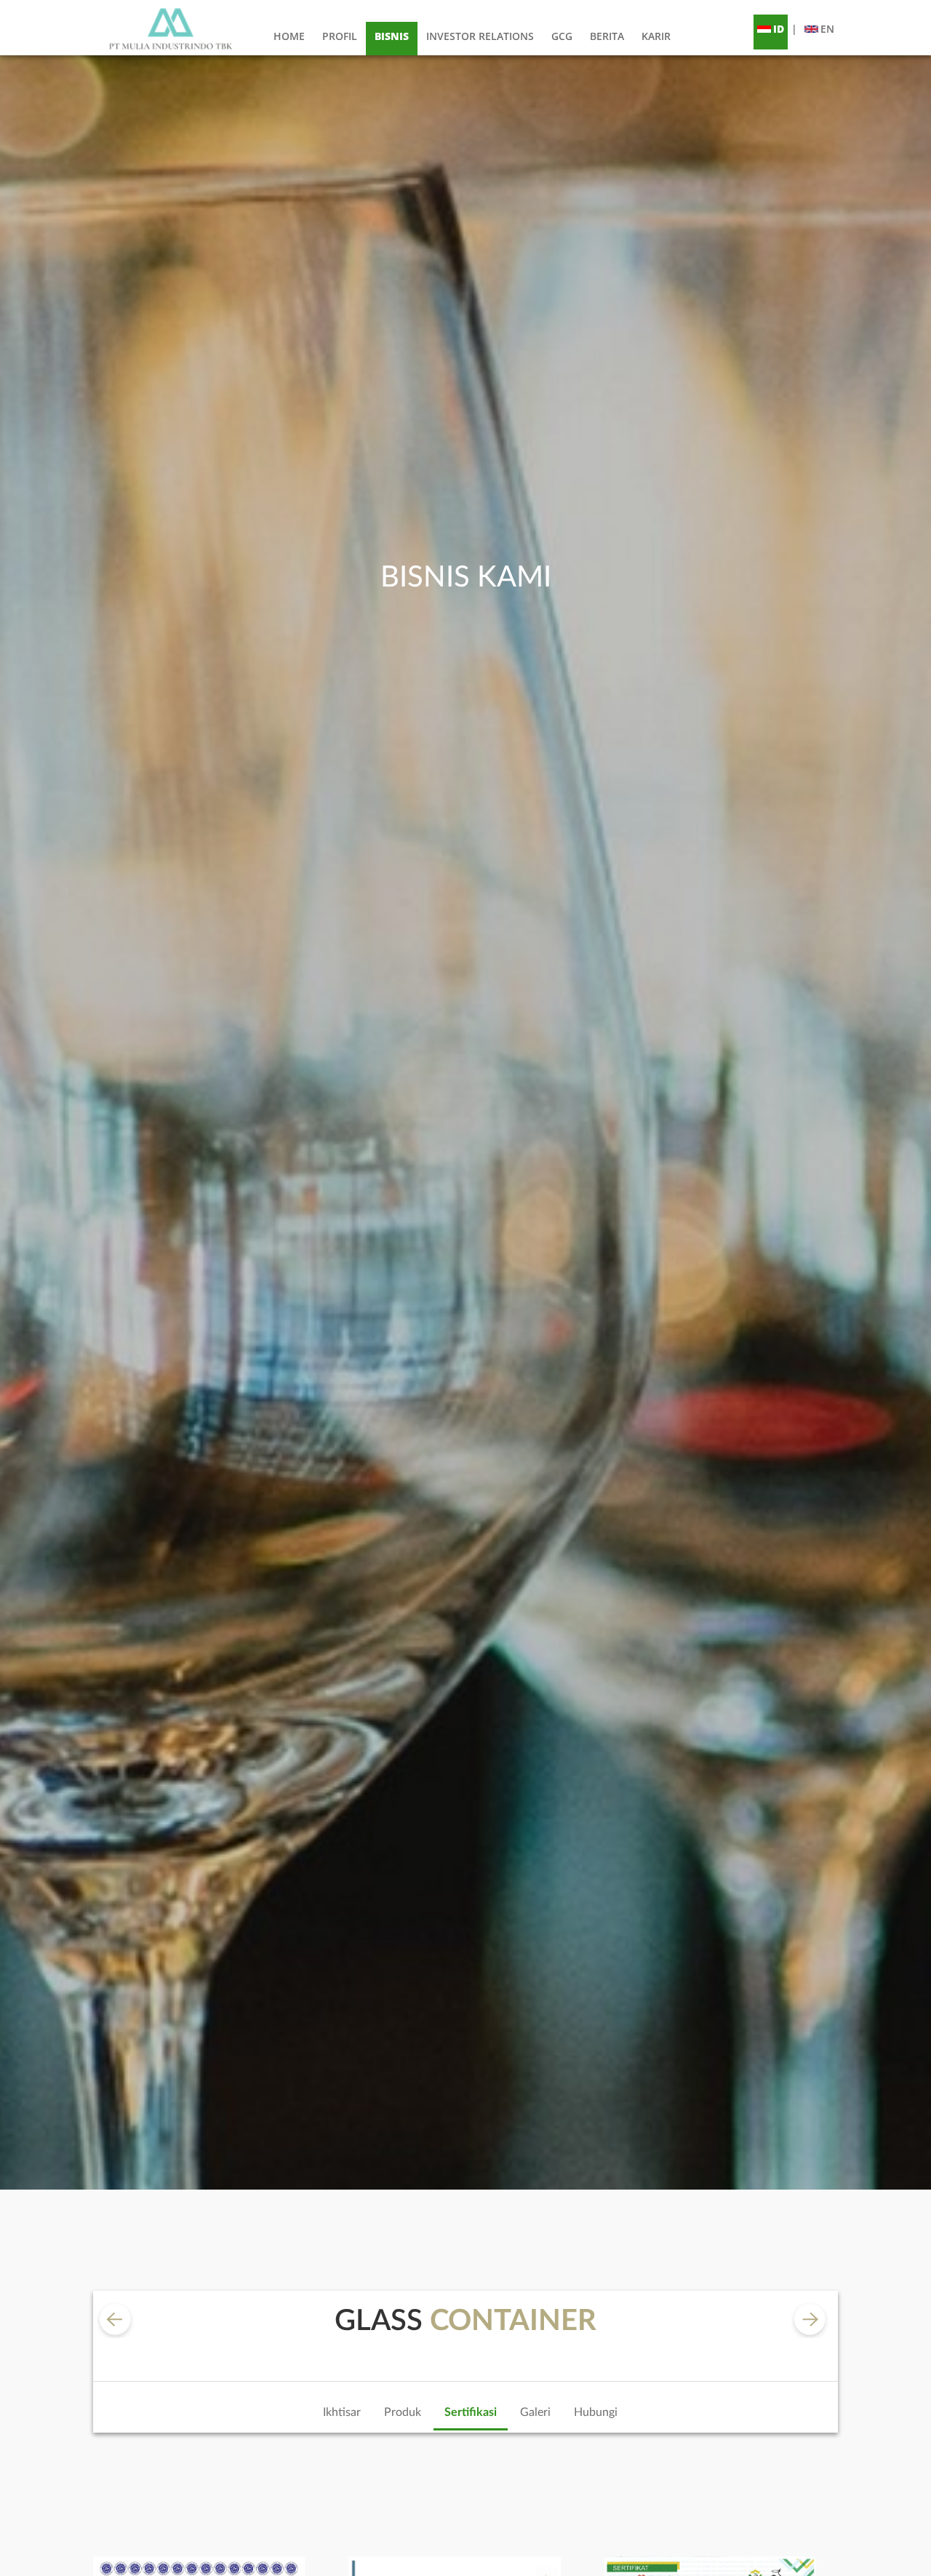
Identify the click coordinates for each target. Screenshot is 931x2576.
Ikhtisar (342, 2412)
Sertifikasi (471, 2412)
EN (827, 29)
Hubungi (596, 2412)
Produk (403, 2412)
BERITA (607, 36)
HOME (289, 36)
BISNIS (392, 36)
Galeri (535, 2412)
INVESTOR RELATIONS (480, 36)
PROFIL (340, 36)
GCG (562, 36)
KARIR (656, 36)
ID (779, 29)
